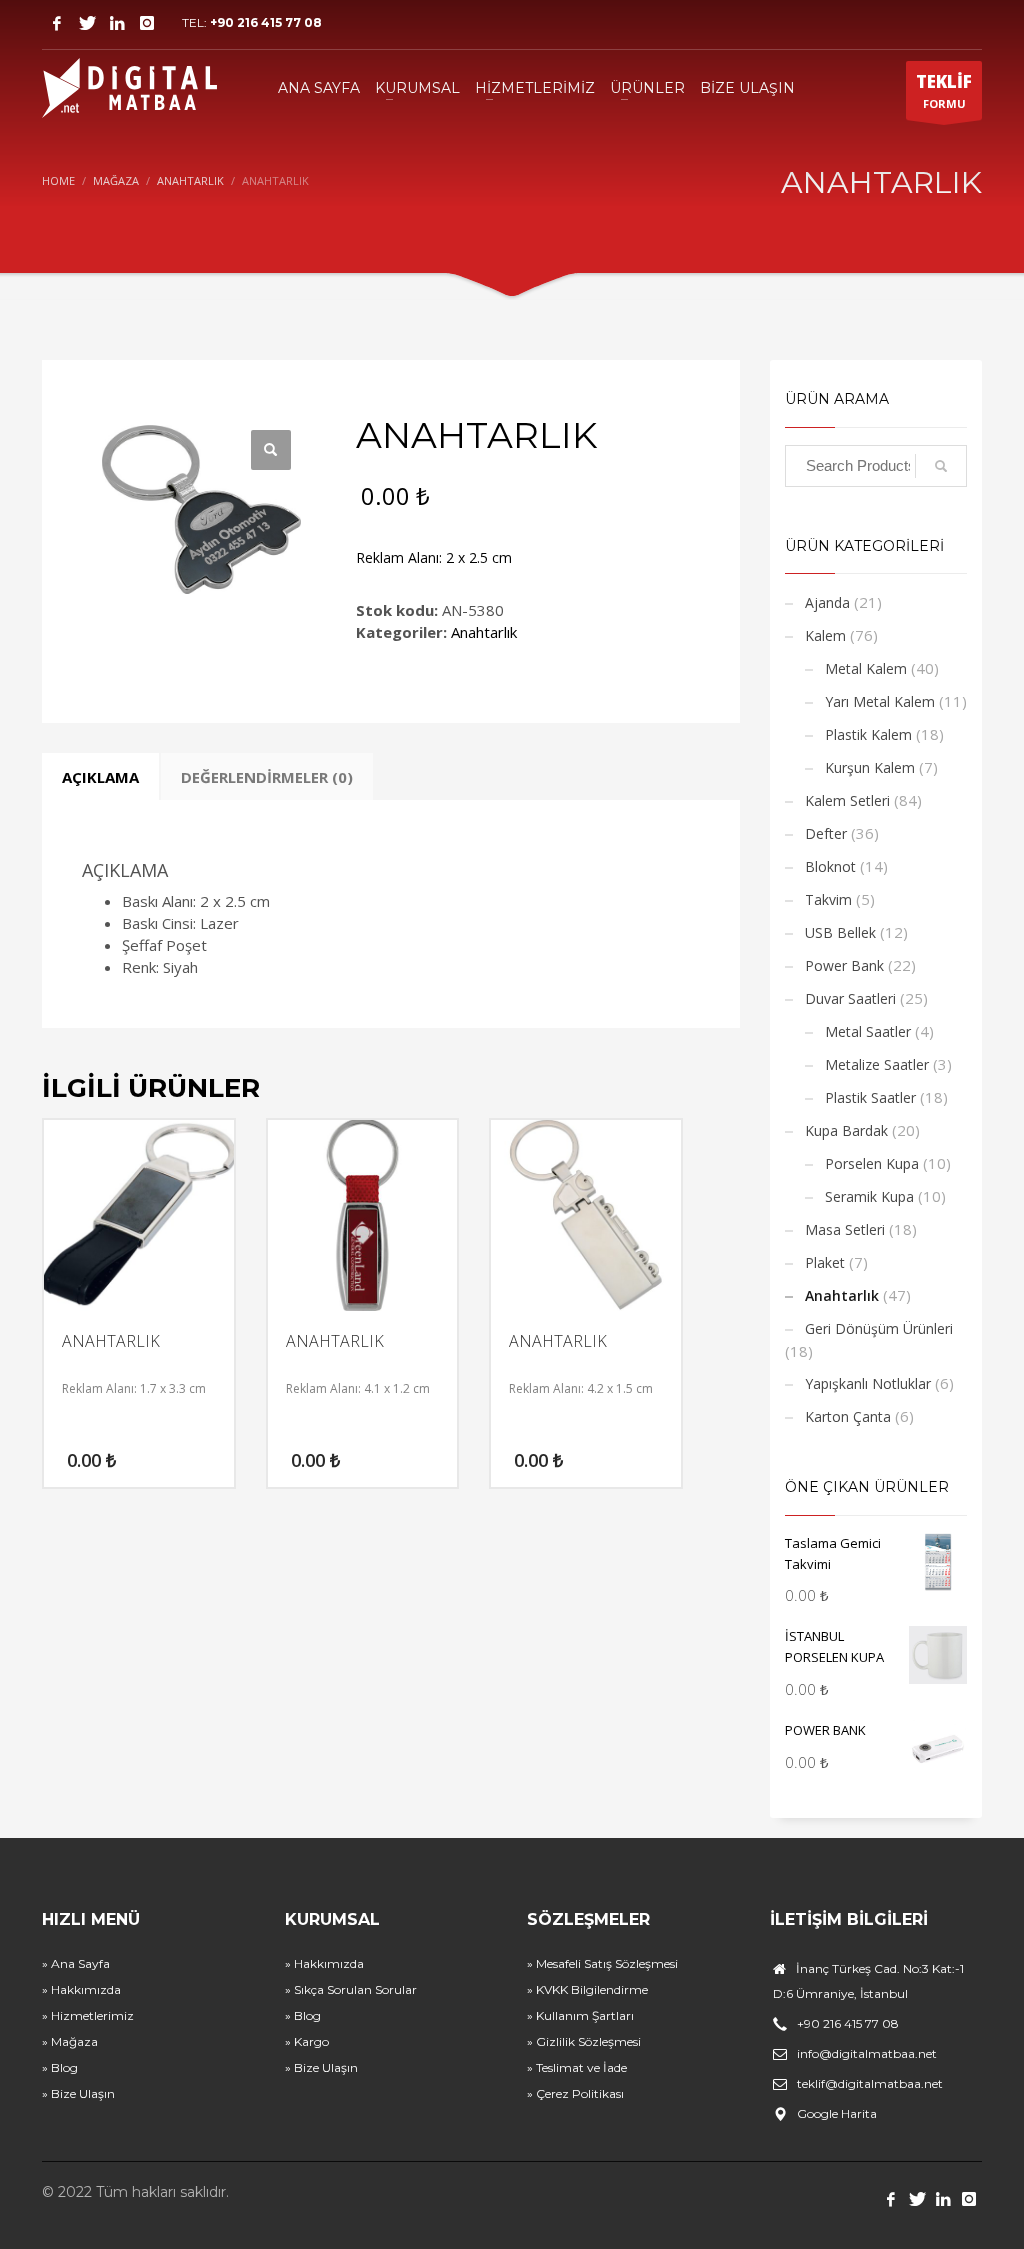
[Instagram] (147, 23)
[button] (271, 450)
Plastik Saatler (870, 1097)
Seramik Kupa (869, 1196)
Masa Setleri (845, 1229)
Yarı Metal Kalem (880, 701)
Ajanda (827, 602)
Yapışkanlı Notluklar (868, 1383)
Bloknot (830, 866)
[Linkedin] (117, 23)
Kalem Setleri (847, 800)
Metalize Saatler (877, 1064)
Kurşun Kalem (870, 767)
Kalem (825, 635)
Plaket (825, 1262)
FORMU (944, 90)
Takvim (828, 899)
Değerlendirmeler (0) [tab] (267, 777)
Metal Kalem (866, 668)
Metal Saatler (868, 1031)
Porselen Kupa (872, 1163)
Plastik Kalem (868, 734)
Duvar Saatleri (850, 998)
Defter (826, 833)
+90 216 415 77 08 (266, 22)
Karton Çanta (848, 1416)
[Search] (941, 466)
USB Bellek (840, 932)
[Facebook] (57, 23)
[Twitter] (87, 23)
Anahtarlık (484, 632)
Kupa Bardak (846, 1130)
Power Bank (844, 965)
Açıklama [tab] (100, 777)
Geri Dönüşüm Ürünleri (879, 1328)
